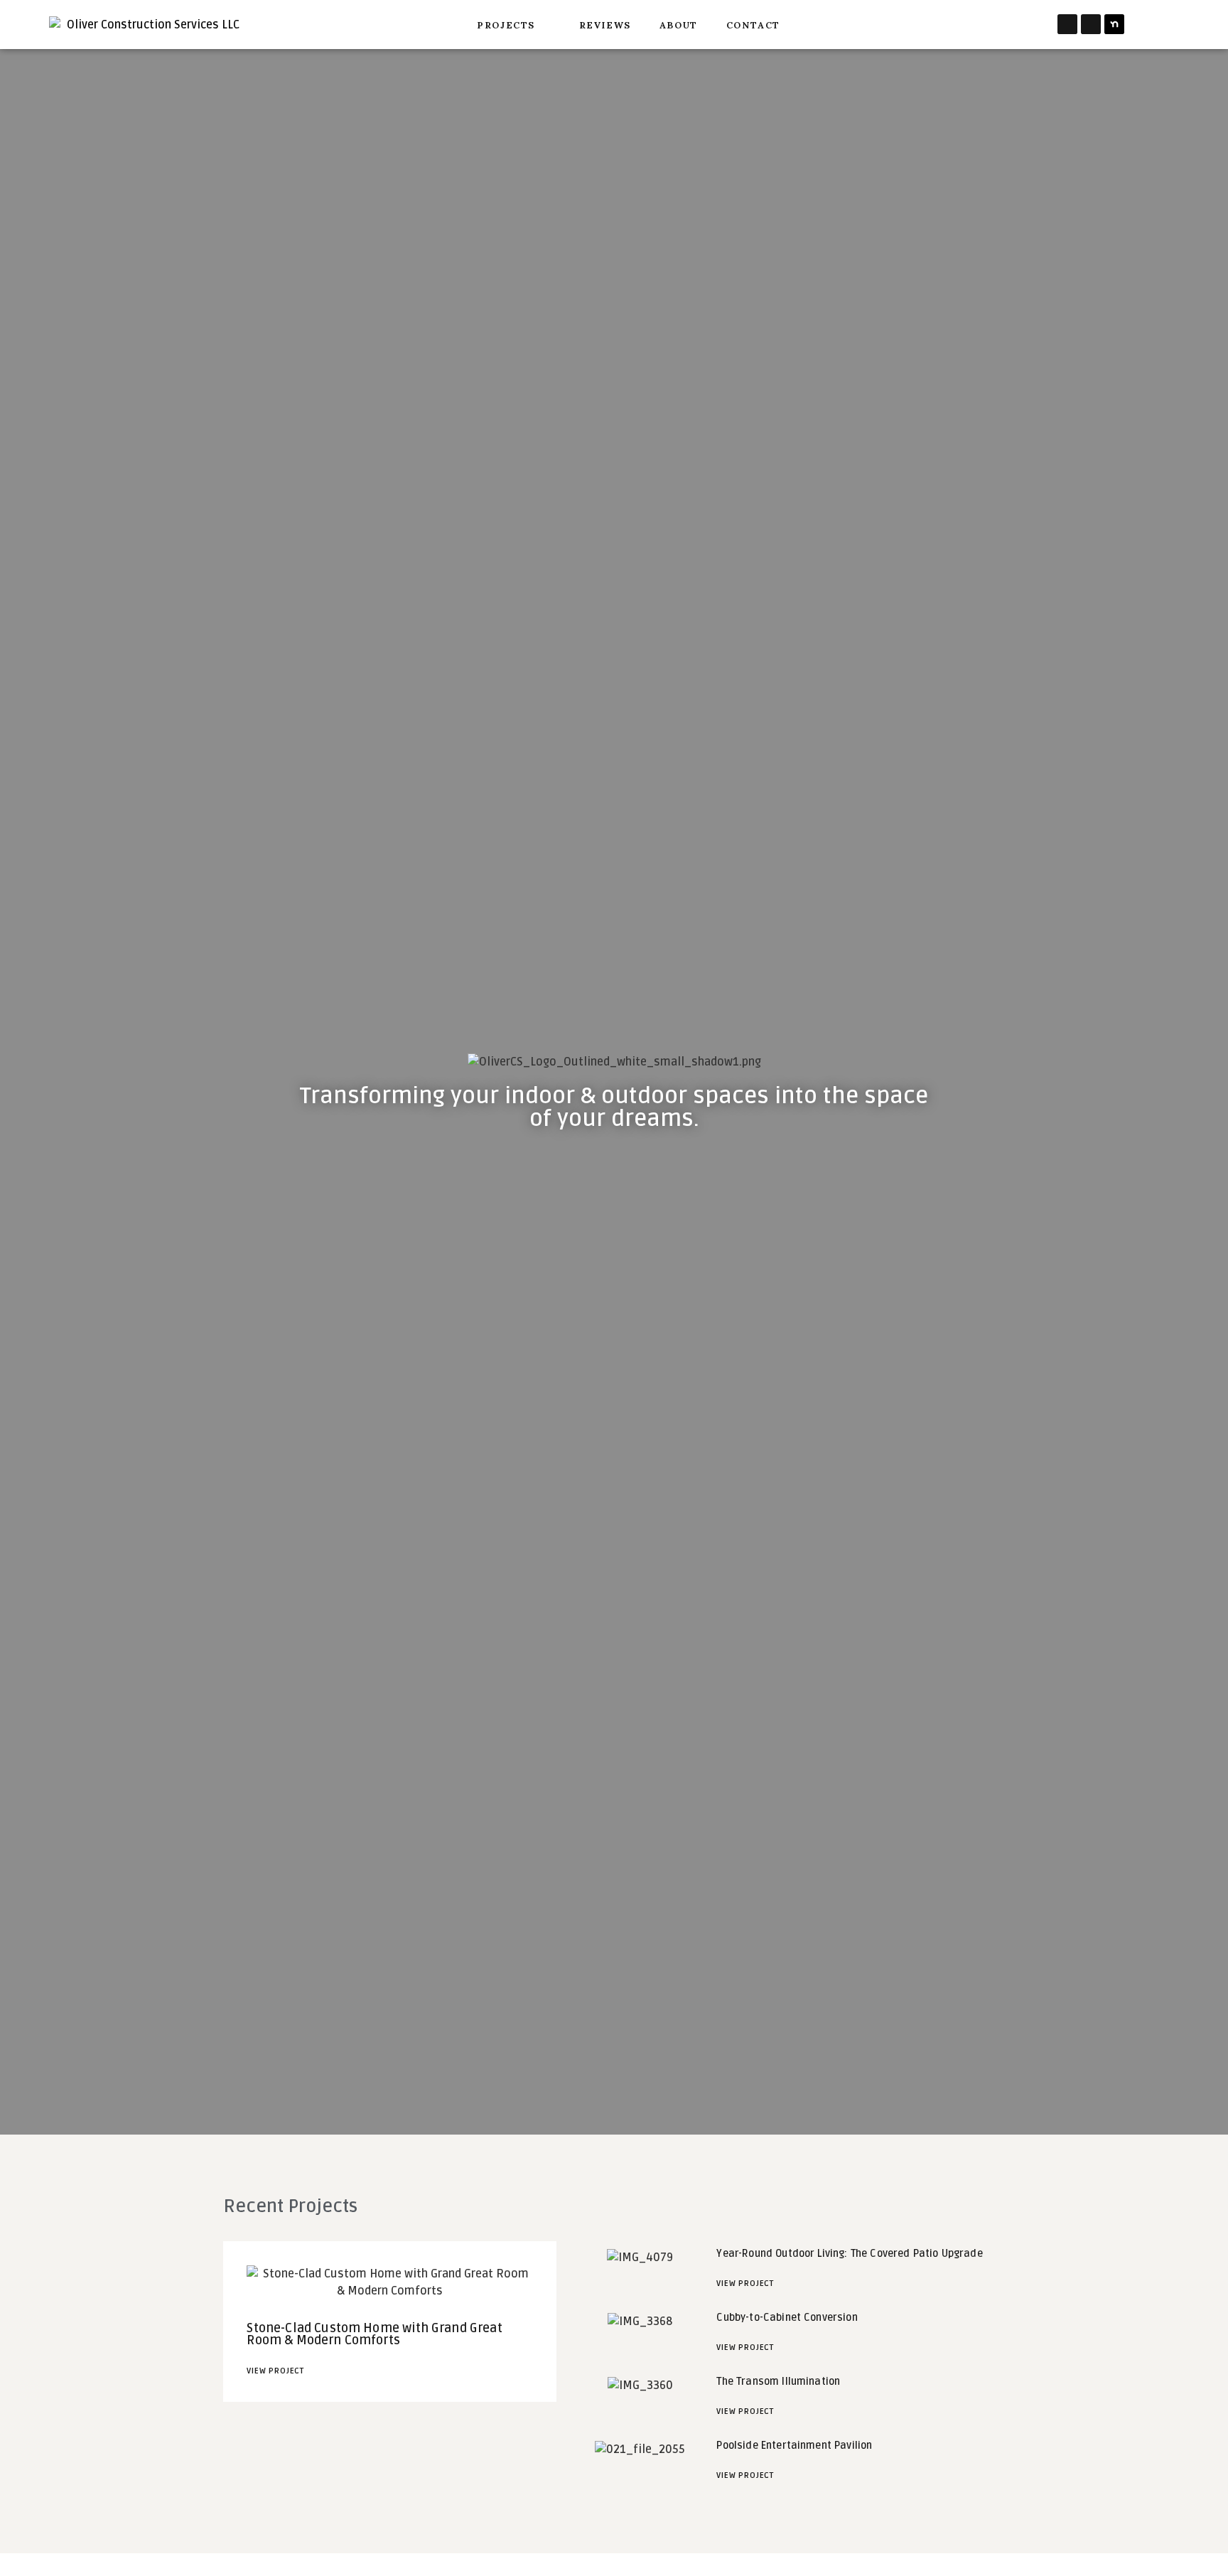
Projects (506, 24)
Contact (753, 24)
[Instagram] (1091, 24)
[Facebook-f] (1067, 24)
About (679, 24)
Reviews (605, 24)
